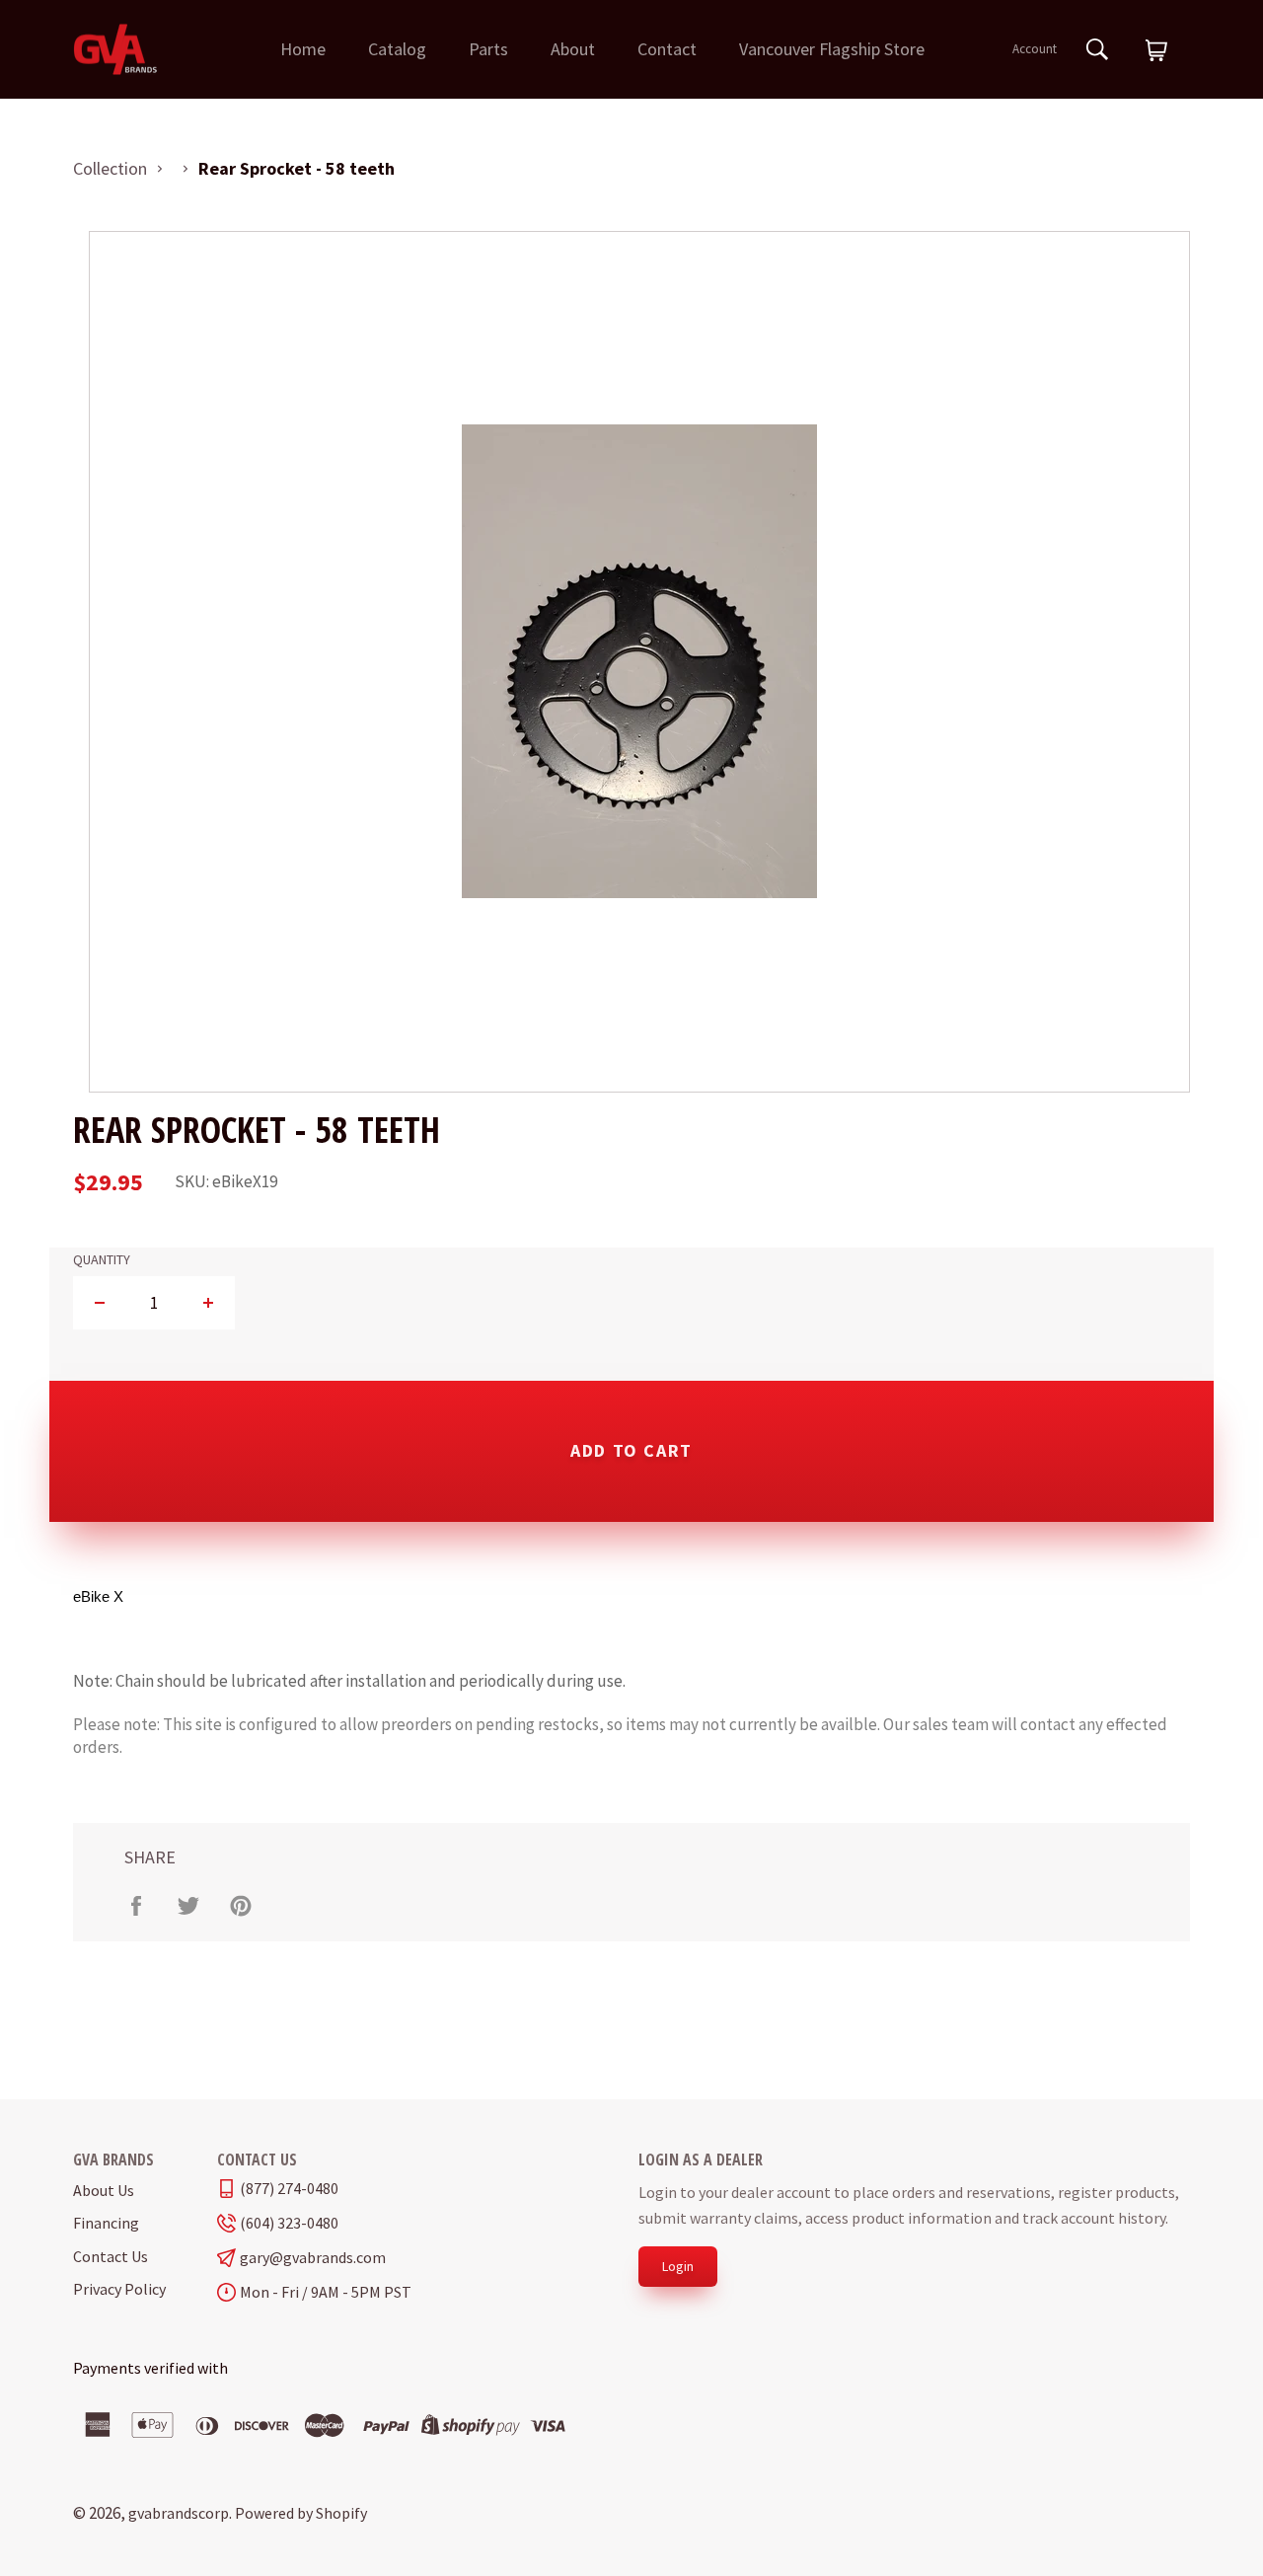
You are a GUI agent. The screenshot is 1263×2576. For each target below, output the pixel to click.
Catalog (397, 49)
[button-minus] (100, 1303)
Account (1035, 49)
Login (678, 2266)
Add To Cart (631, 1450)
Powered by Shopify (301, 2513)
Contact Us (111, 2256)
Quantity (102, 1260)
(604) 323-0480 (289, 2223)
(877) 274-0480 (289, 2189)
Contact (667, 49)
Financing (106, 2223)
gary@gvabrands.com (313, 2258)
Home (303, 49)
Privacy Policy (119, 2289)
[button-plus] (208, 1303)
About (573, 49)
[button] (1156, 51)
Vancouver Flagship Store (832, 49)
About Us (104, 2190)
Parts (488, 49)
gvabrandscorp (179, 2513)
